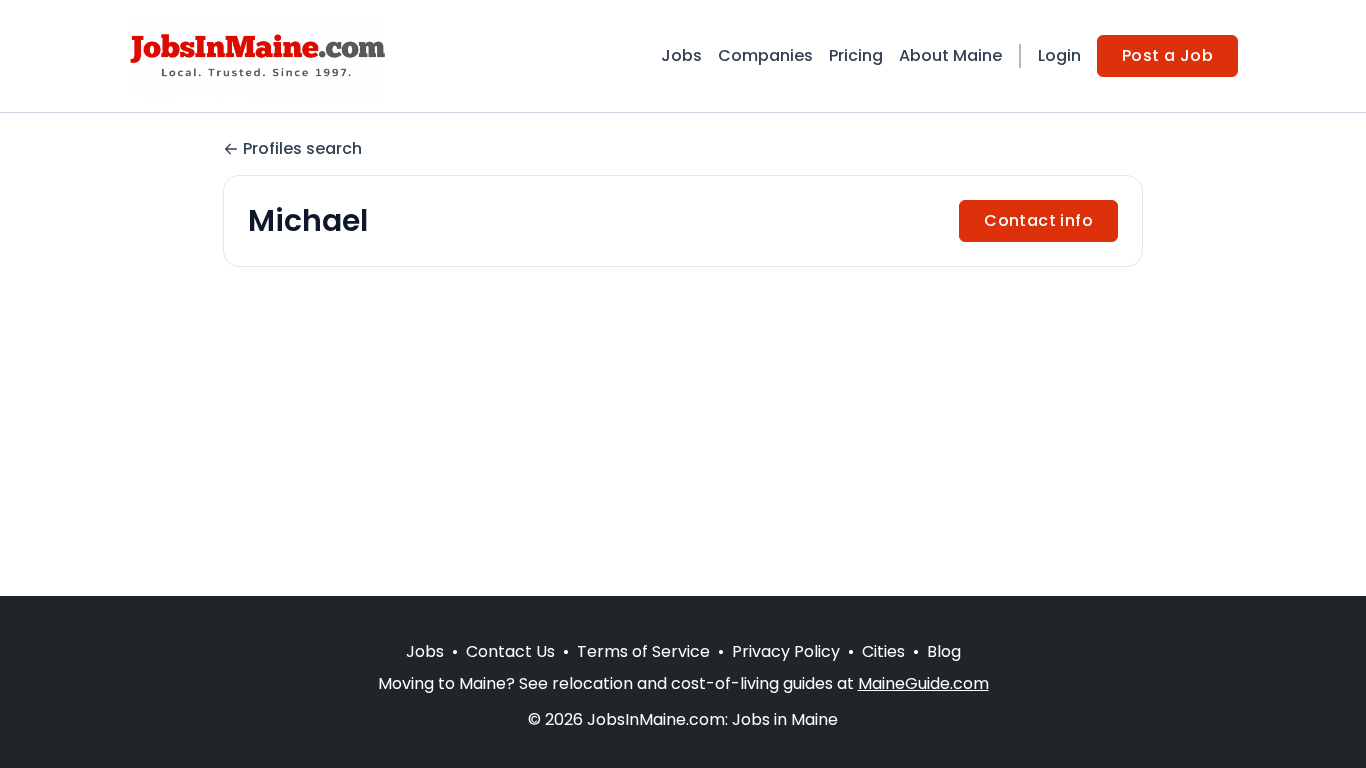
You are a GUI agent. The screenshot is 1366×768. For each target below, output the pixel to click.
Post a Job (1167, 55)
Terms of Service (643, 651)
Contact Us (510, 651)
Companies (765, 55)
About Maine (950, 55)
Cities (883, 651)
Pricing (856, 55)
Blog (944, 651)
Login (1059, 55)
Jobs (681, 55)
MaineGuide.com (923, 683)
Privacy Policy (786, 651)
